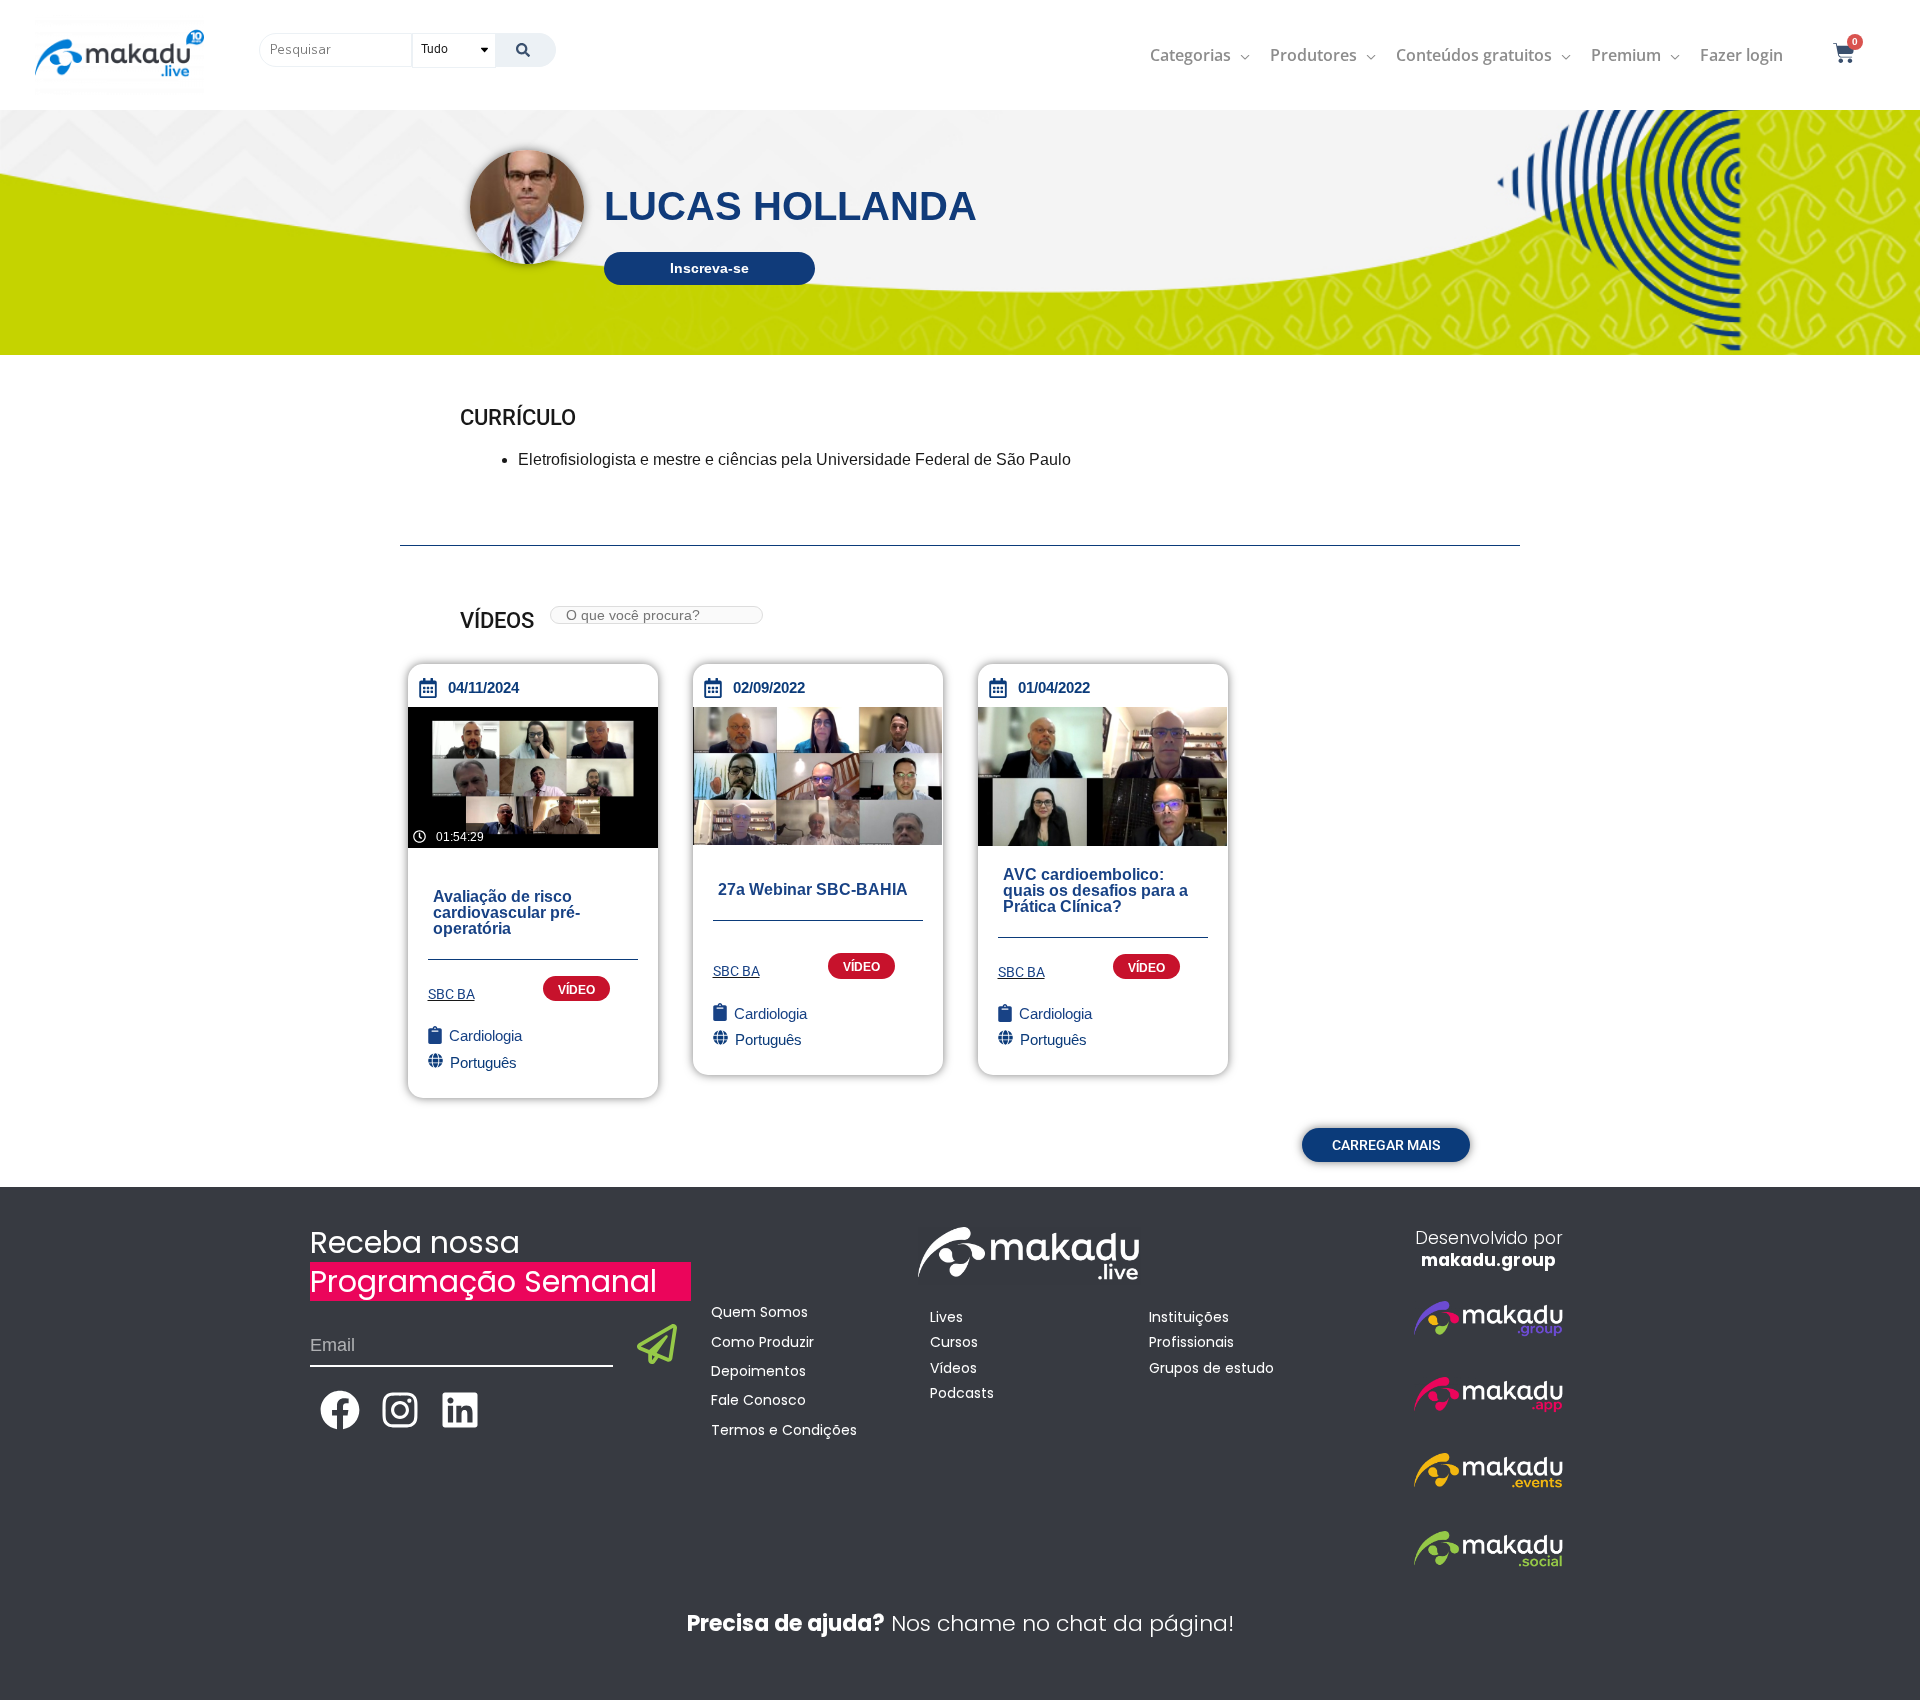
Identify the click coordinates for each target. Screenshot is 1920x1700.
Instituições (1189, 1317)
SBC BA (451, 994)
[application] (1240, 55)
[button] (1386, 1145)
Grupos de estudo (1211, 1368)
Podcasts (962, 1393)
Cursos (954, 1342)
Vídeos (953, 1368)
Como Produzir (762, 1342)
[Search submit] (525, 50)
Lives (946, 1317)
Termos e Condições (784, 1430)
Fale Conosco (758, 1400)
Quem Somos (759, 1312)
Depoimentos (758, 1371)
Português (483, 1062)
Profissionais (1191, 1342)
